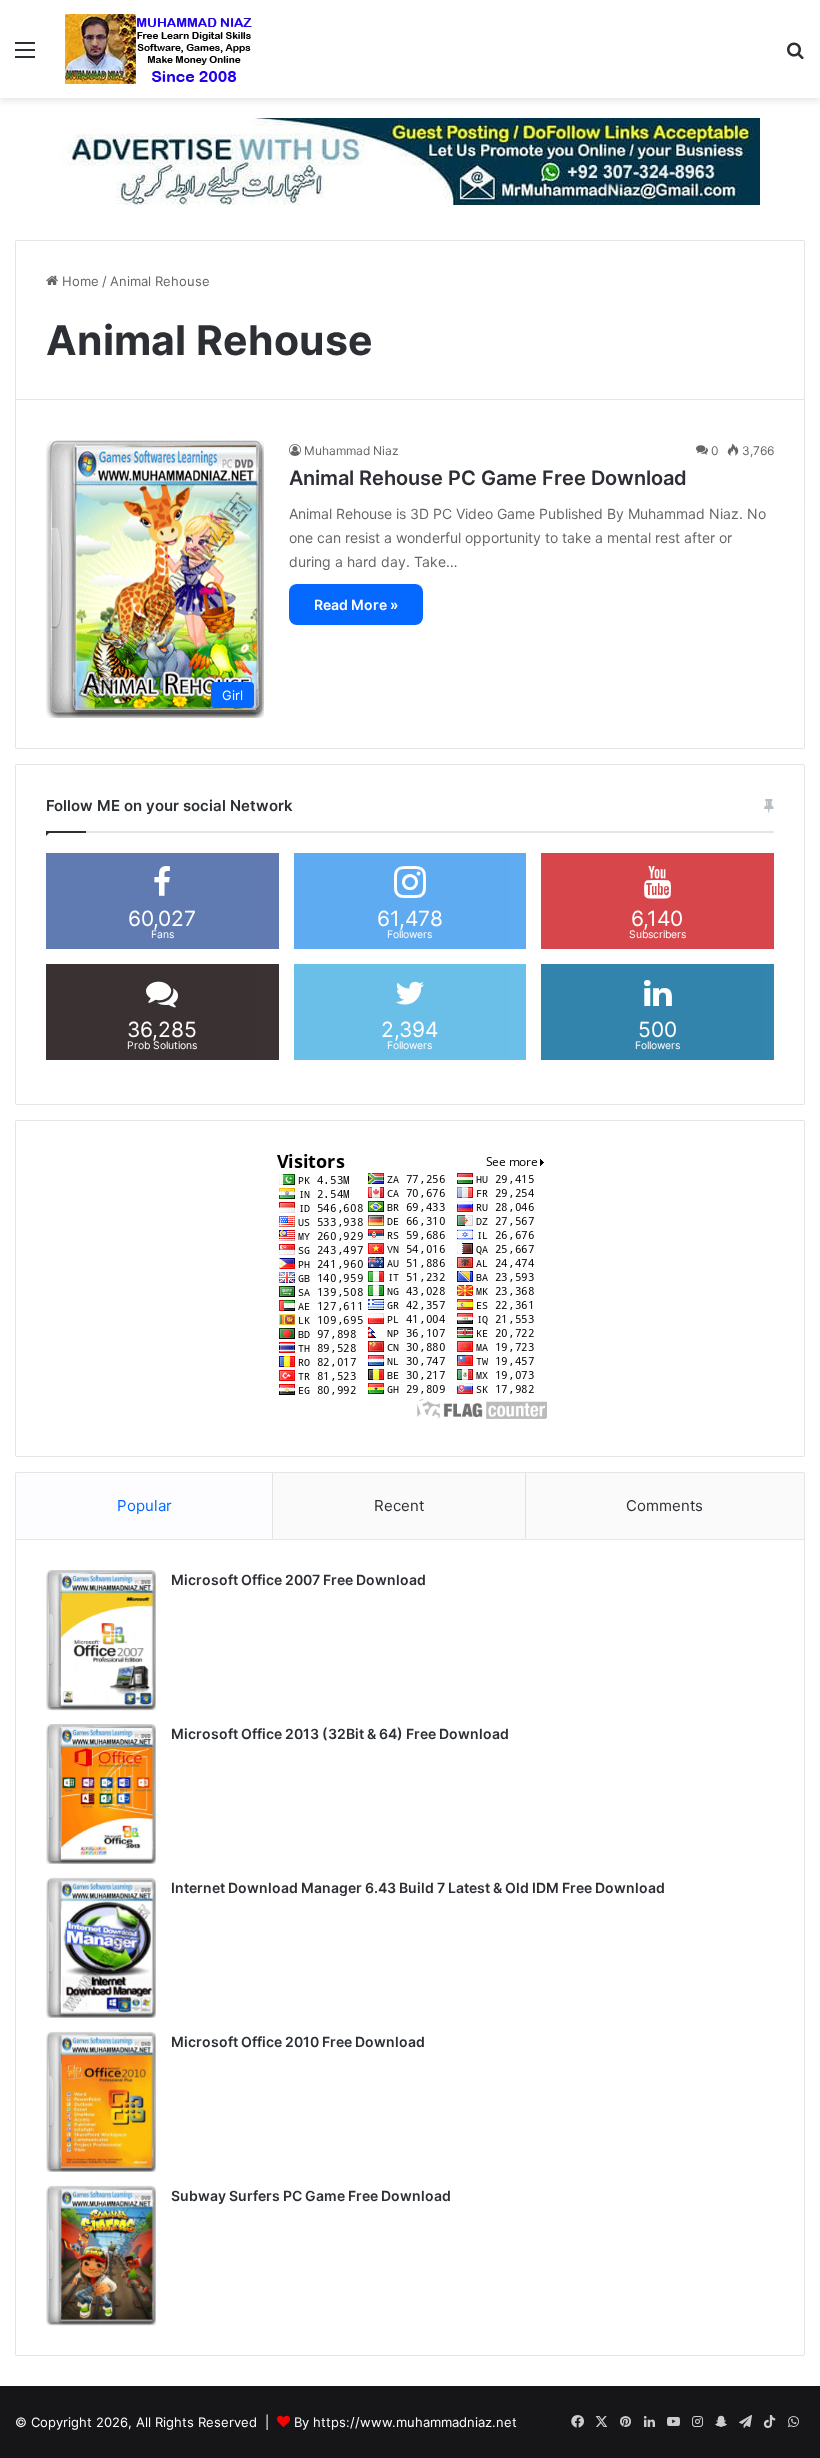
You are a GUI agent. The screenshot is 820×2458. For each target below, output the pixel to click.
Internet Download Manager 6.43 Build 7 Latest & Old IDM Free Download (418, 1887)
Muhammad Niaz (351, 450)
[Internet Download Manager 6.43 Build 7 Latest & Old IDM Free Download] (101, 1948)
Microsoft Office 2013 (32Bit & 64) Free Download (340, 1733)
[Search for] (795, 56)
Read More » (356, 604)
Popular (144, 1505)
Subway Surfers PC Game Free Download (311, 2195)
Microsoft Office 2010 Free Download (298, 2041)
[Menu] (25, 56)
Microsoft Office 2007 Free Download (298, 1579)
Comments (664, 1505)
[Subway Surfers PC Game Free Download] (101, 2256)
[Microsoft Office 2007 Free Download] (101, 1640)
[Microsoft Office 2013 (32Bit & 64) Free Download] (101, 1794)
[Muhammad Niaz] (159, 49)
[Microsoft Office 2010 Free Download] (101, 2102)
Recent (399, 1505)
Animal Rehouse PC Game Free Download (488, 478)
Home (78, 281)
